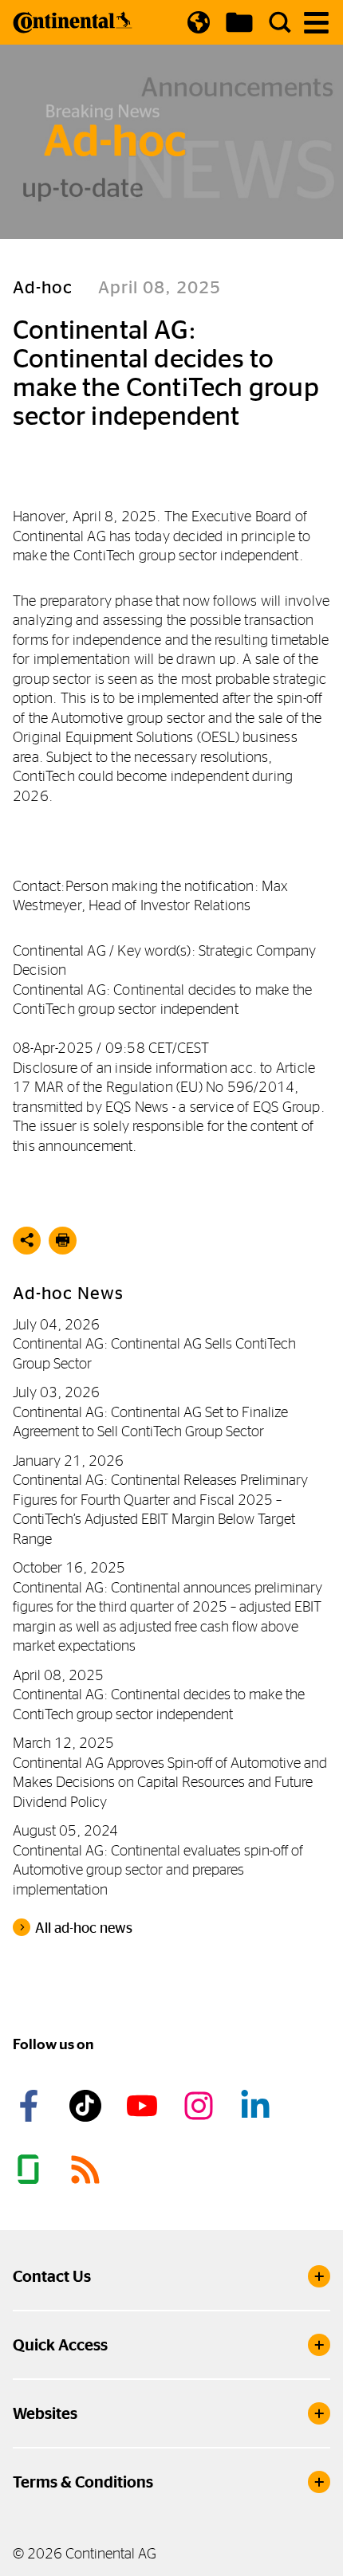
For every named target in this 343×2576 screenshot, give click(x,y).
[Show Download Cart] (239, 22)
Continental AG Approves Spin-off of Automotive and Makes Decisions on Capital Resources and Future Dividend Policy (170, 1782)
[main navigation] (316, 23)
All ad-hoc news (84, 1928)
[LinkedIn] (258, 2106)
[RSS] (88, 2170)
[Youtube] (144, 2106)
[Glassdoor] (31, 2170)
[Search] (280, 22)
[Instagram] (201, 2106)
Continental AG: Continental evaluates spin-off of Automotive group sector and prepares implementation (158, 1870)
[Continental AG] (73, 22)
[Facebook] (31, 2106)
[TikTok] (88, 2106)
